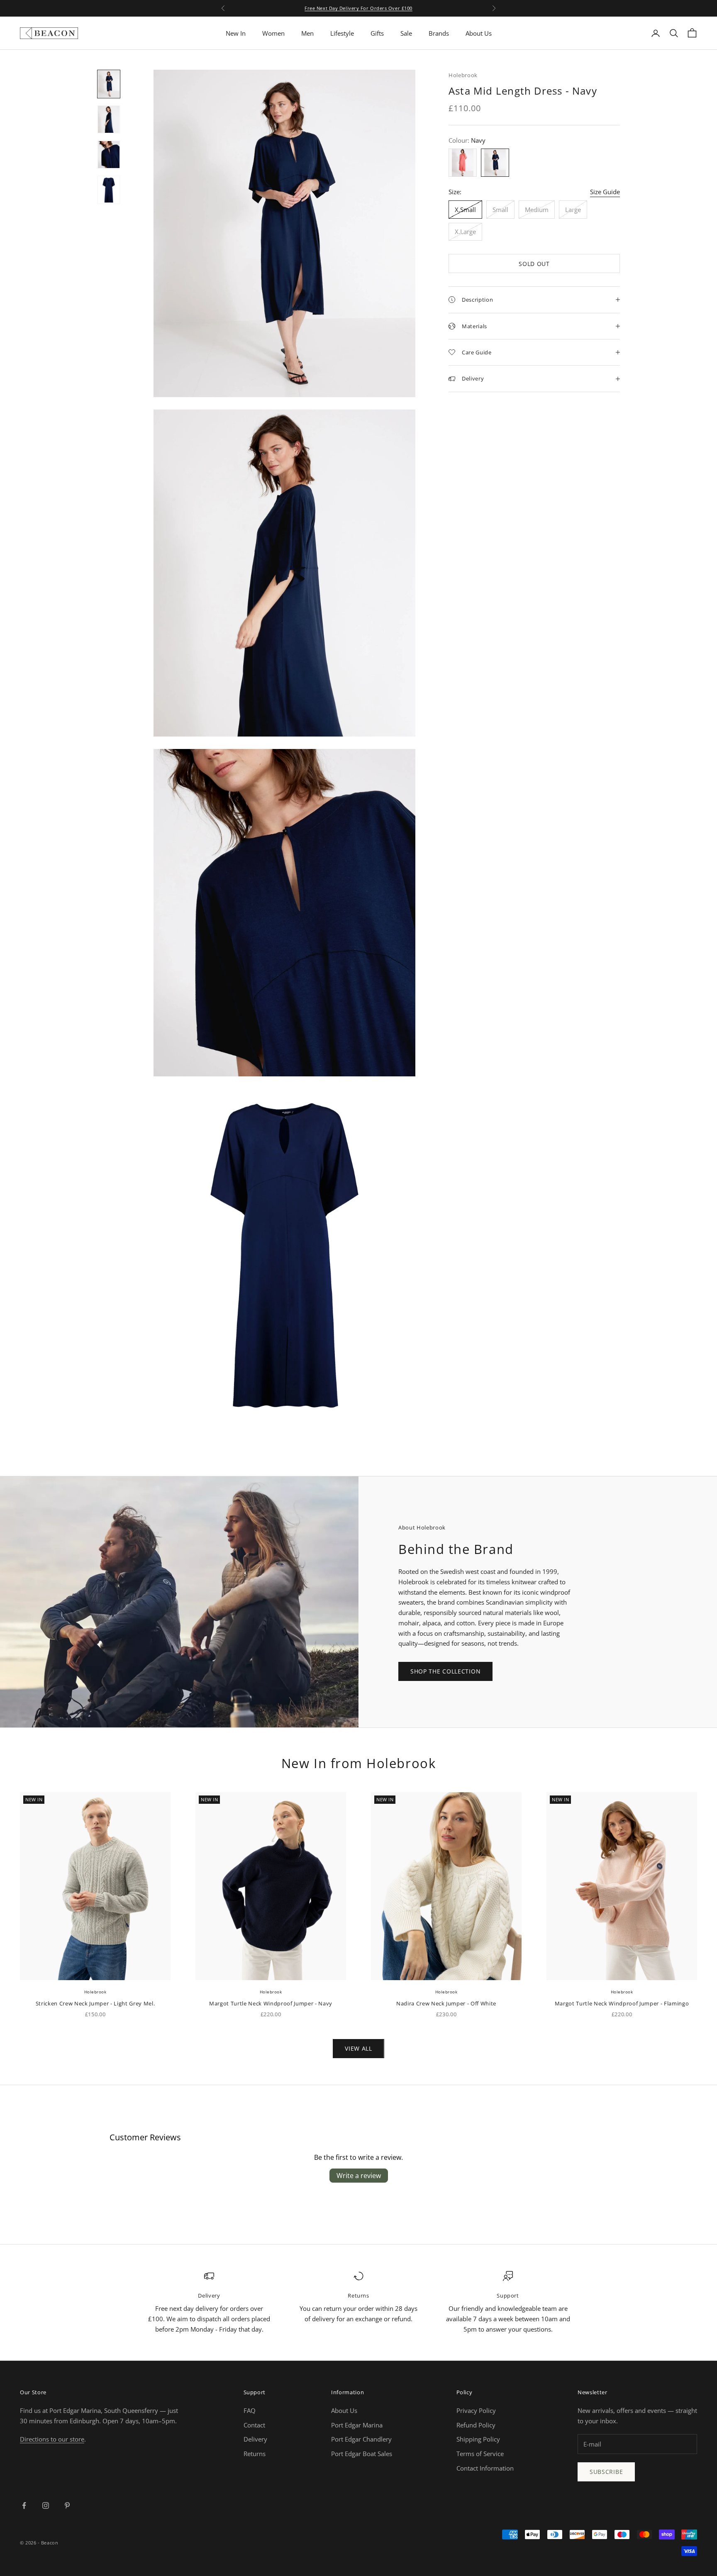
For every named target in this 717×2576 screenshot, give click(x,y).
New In (236, 33)
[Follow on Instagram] (46, 2505)
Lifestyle (342, 33)
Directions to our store (52, 2439)
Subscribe (606, 2472)
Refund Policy (476, 2425)
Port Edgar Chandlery (361, 2439)
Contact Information (485, 2468)
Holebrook (463, 75)
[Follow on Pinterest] (67, 2505)
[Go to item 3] (109, 155)
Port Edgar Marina (357, 2425)
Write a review (359, 2176)
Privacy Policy (476, 2410)
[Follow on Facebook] (24, 2505)
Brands (439, 33)
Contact (254, 2425)
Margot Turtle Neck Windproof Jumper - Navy (271, 2003)
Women (273, 33)
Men (307, 33)
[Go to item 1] (109, 84)
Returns (255, 2454)
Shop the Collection (445, 1671)
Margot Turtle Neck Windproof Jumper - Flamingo (622, 2003)
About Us (479, 33)
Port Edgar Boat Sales (362, 2454)
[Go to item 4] (109, 190)
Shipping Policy (478, 2439)
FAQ (250, 2410)
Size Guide (605, 192)
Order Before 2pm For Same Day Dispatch (358, 9)
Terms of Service (480, 2454)
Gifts (377, 33)
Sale (406, 33)
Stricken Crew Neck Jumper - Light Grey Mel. (95, 2003)
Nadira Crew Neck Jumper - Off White (446, 2003)
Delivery (255, 2439)
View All (358, 2048)
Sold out (534, 264)
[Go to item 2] (109, 119)
